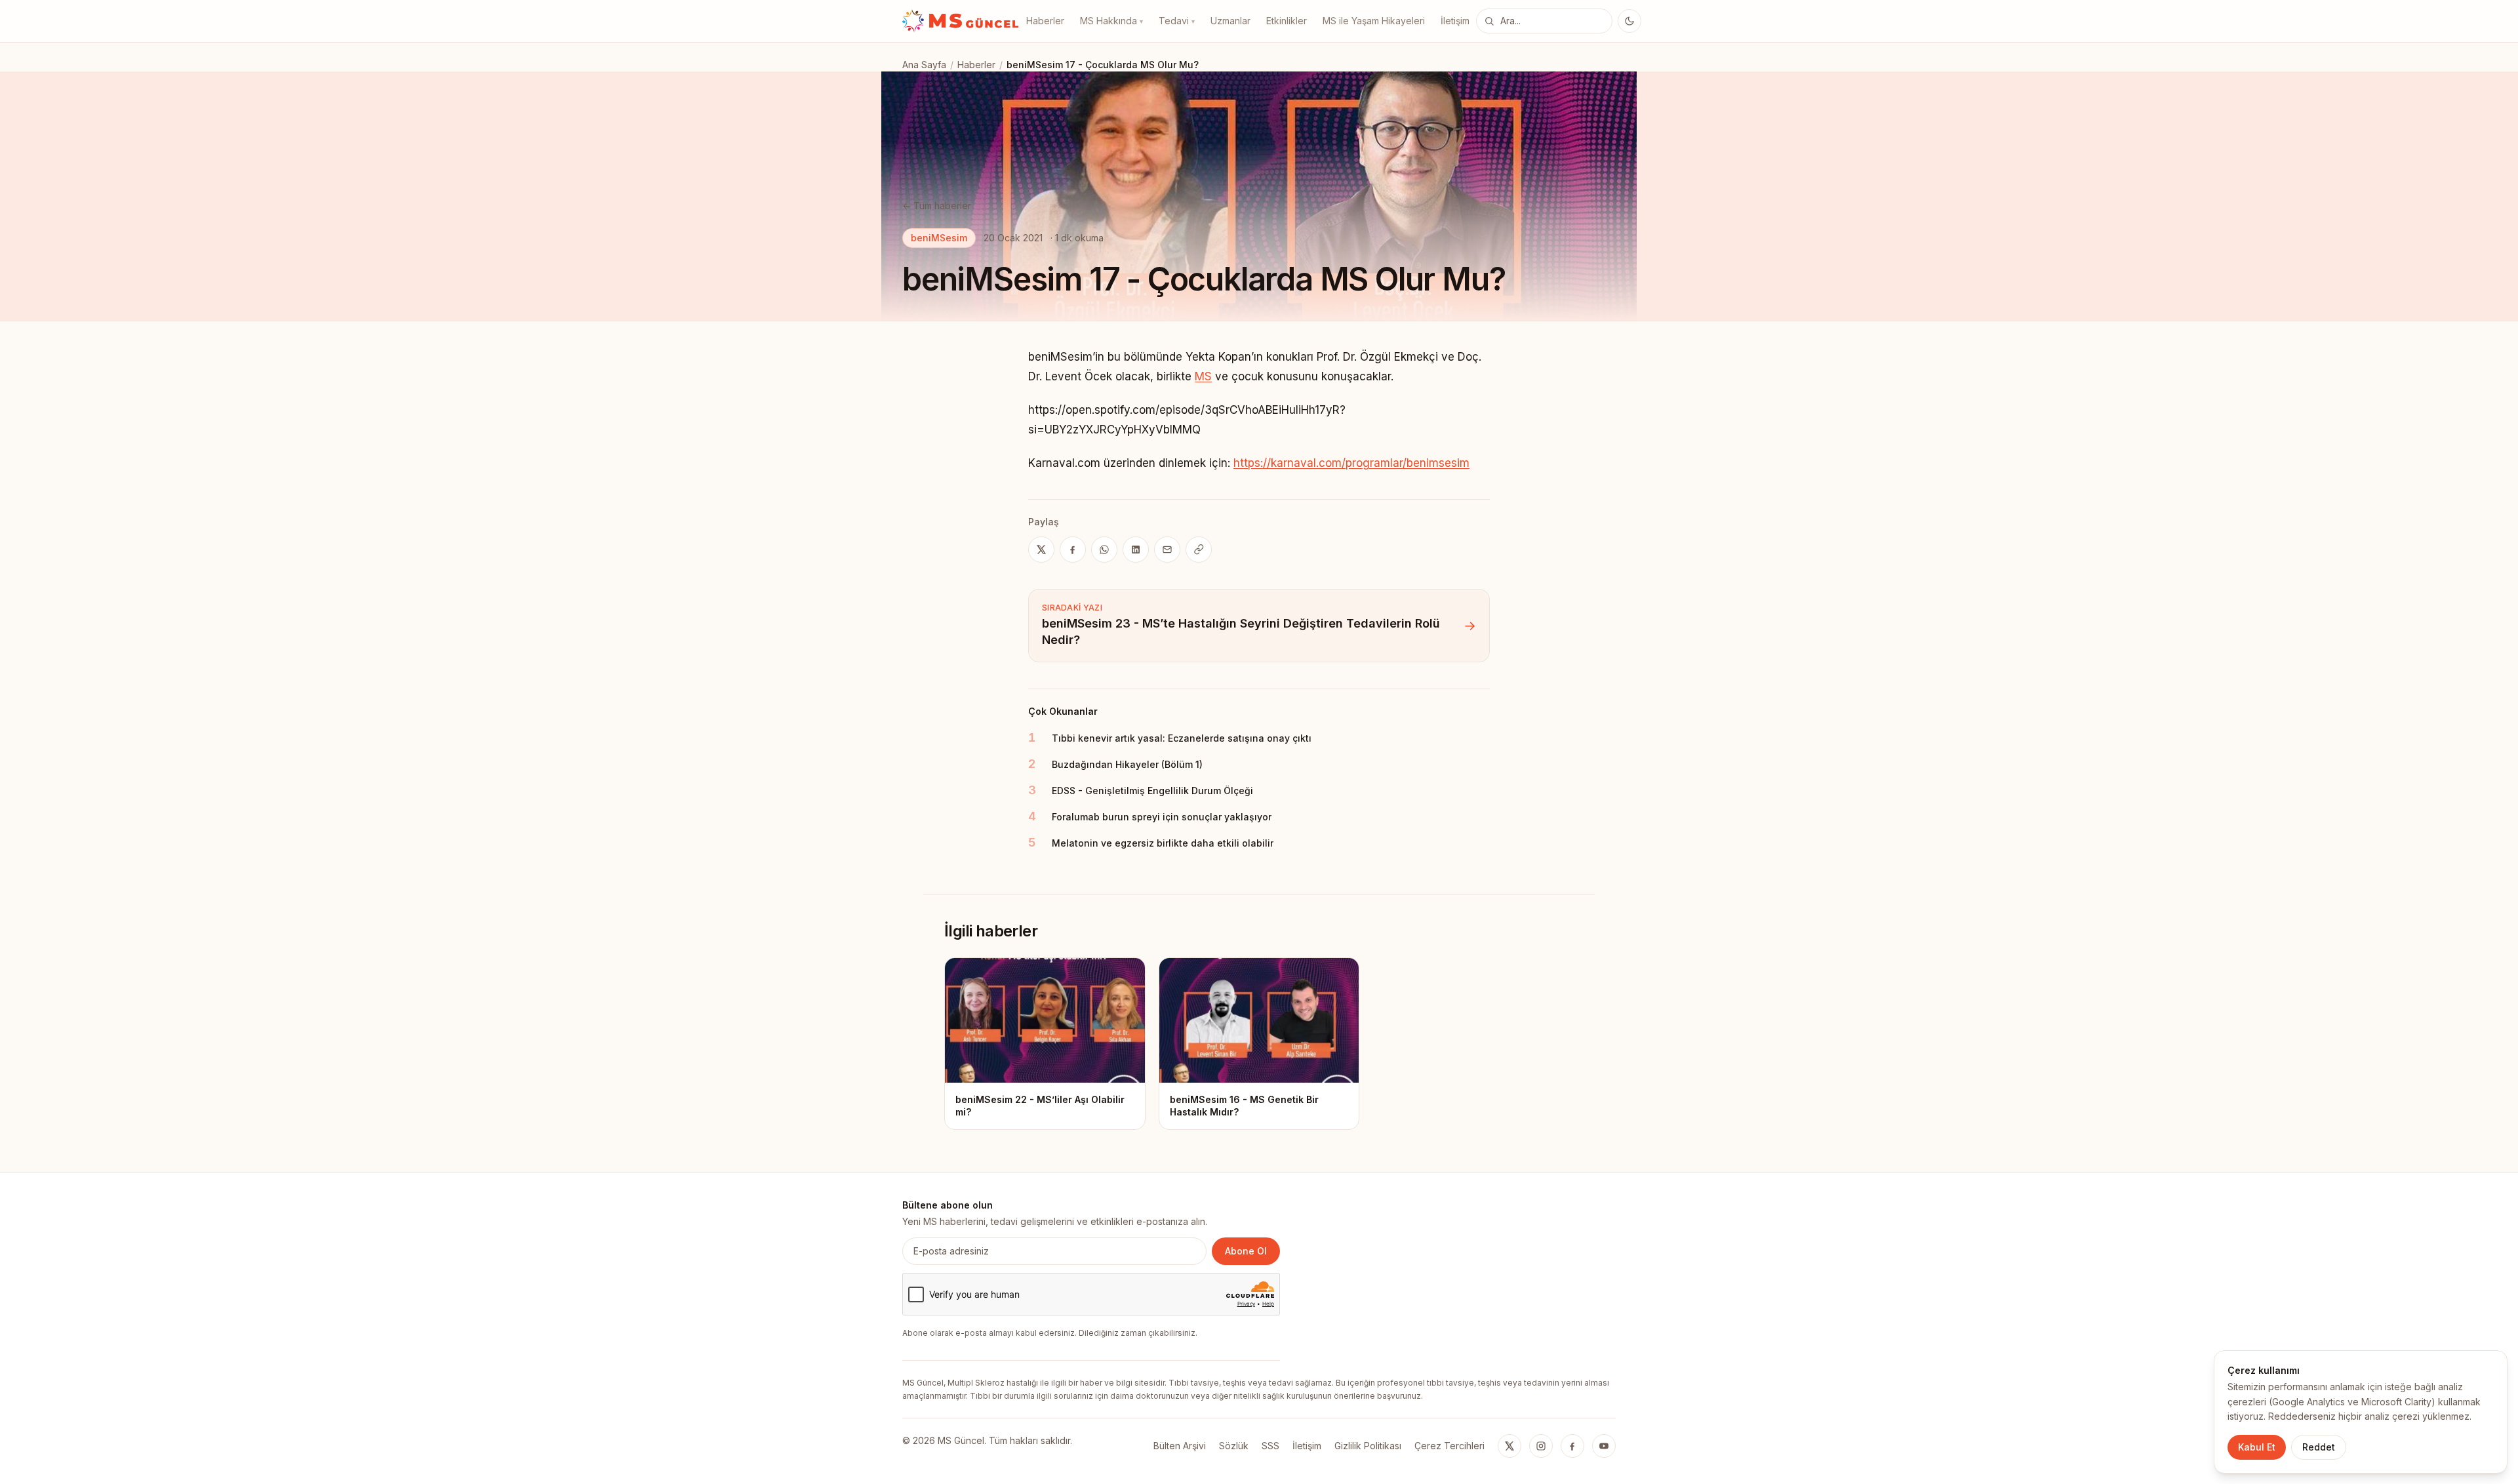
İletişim (1455, 21)
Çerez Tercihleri (1449, 1446)
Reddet (2319, 1447)
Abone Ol (1246, 1251)
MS (1203, 376)
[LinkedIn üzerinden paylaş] (1136, 550)
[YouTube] (1604, 1446)
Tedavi (1177, 21)
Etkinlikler (1287, 21)
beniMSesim (939, 238)
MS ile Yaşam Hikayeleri (1374, 21)
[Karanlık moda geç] (1629, 21)
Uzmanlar (1230, 21)
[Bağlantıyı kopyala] (1199, 550)
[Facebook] (1572, 1446)
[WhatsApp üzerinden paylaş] (1104, 550)
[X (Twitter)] (1509, 1446)
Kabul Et (2257, 1447)
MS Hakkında (1111, 21)
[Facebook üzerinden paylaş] (1073, 550)
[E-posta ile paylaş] (1167, 550)
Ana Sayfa (924, 65)
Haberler (1045, 21)
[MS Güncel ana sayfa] (961, 21)
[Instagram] (1541, 1446)
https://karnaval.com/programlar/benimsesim (1351, 463)
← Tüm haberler (937, 206)
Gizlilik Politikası (1368, 1446)
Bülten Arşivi (1180, 1446)
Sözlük (1234, 1446)
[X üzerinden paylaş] (1041, 550)
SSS (1270, 1446)
